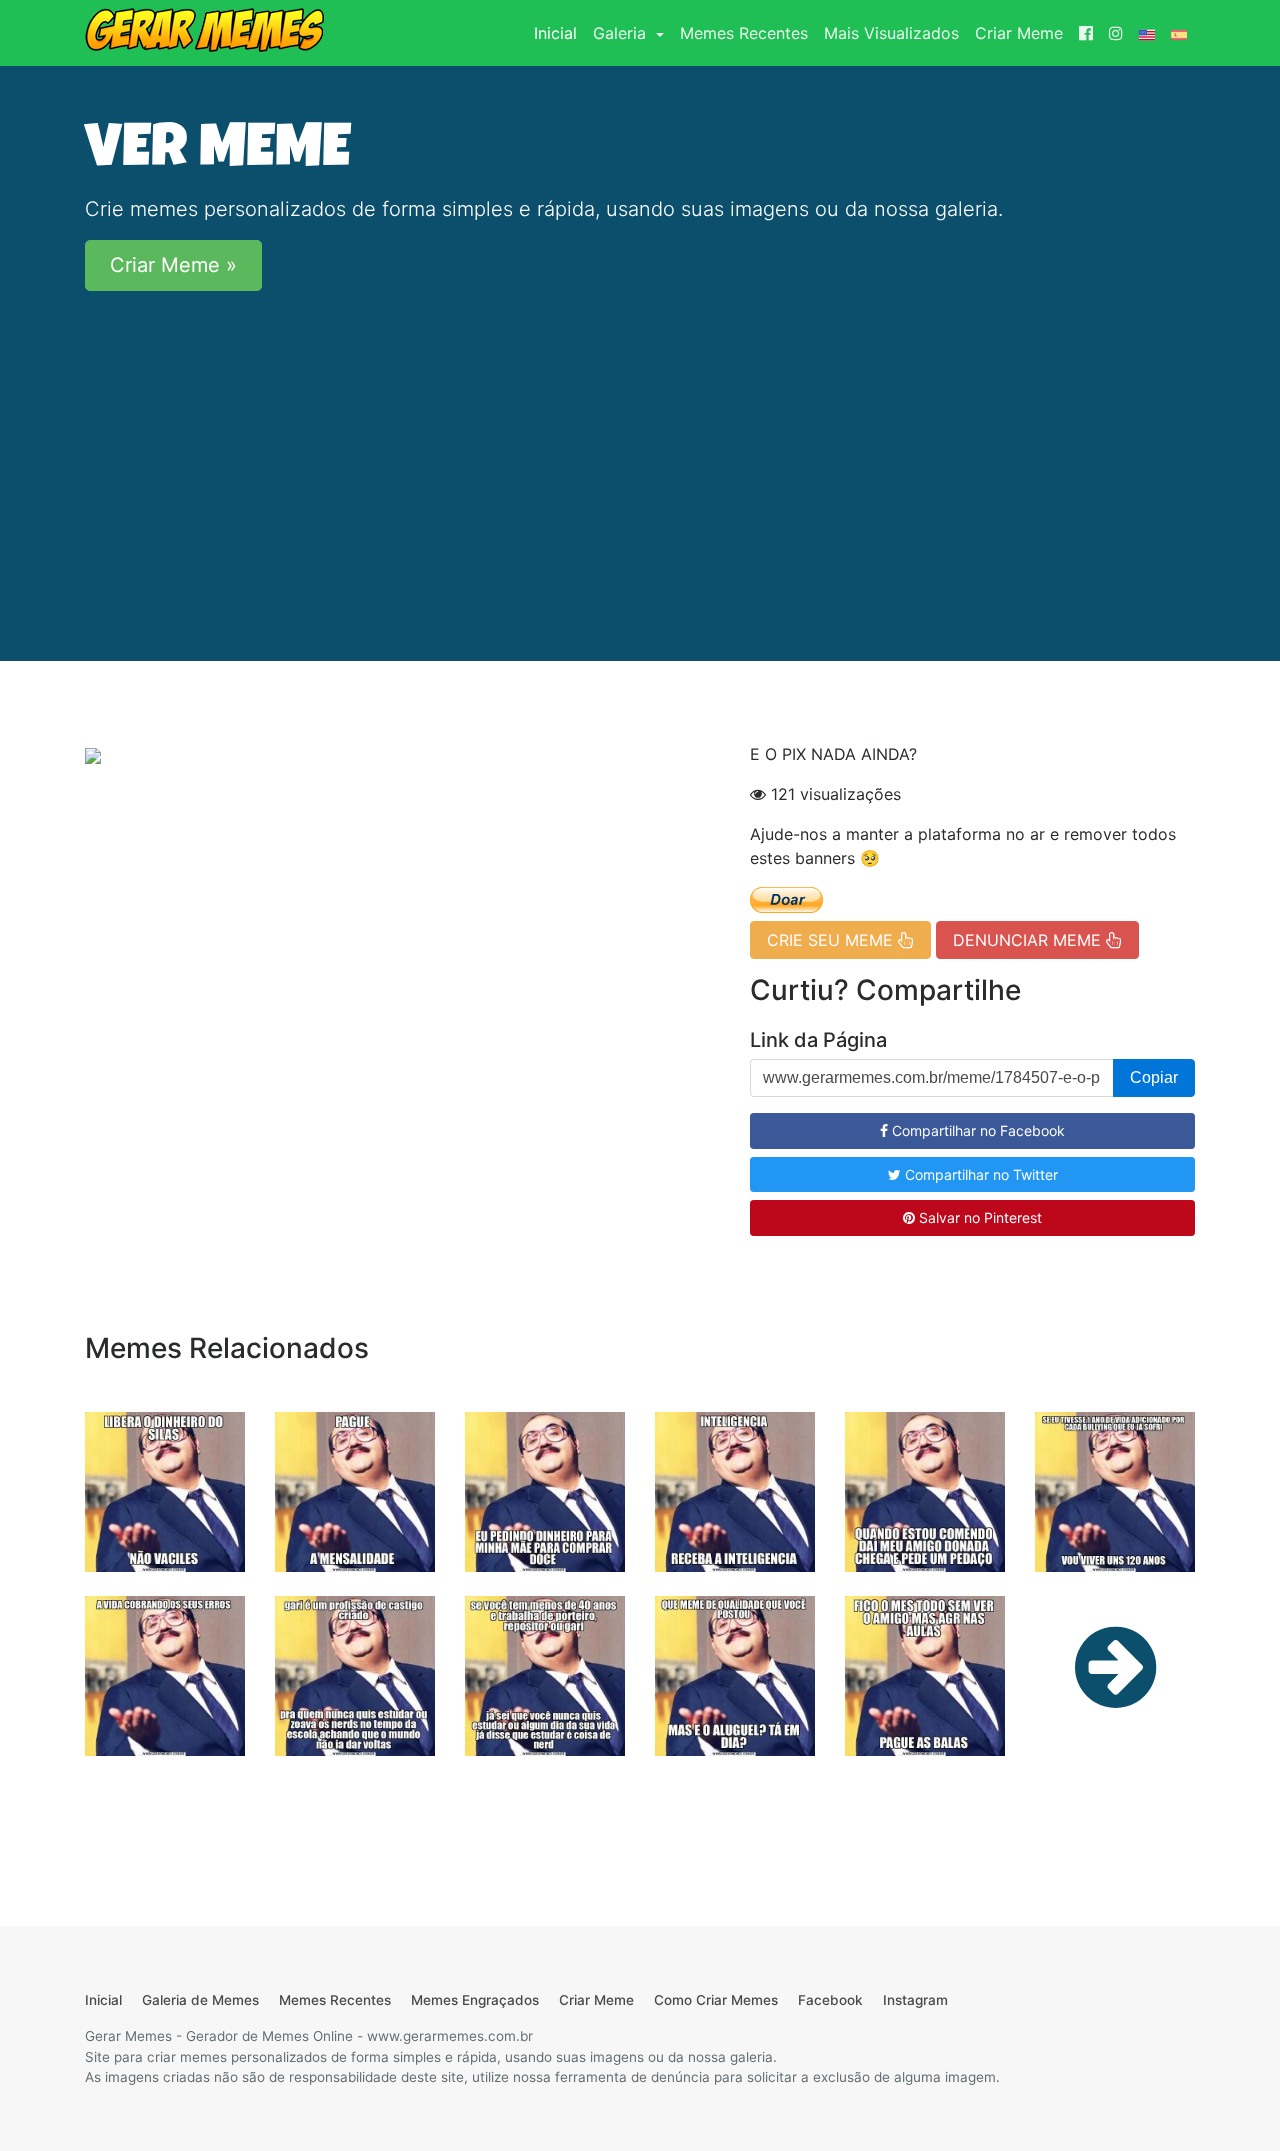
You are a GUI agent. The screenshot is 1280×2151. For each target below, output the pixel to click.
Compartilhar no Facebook (976, 1130)
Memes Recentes (744, 33)
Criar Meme (1019, 33)
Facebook (830, 2000)
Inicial (559, 32)
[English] (1147, 33)
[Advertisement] (640, 447)
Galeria (622, 33)
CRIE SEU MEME (832, 940)
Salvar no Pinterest (978, 1217)
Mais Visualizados (891, 33)
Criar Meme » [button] (173, 265)
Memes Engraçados (475, 2000)
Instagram (915, 2000)
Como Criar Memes (716, 2000)
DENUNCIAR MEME (1029, 940)
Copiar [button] (1154, 1077)
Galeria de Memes (200, 2000)
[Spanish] (1179, 33)
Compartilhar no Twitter (979, 1174)
